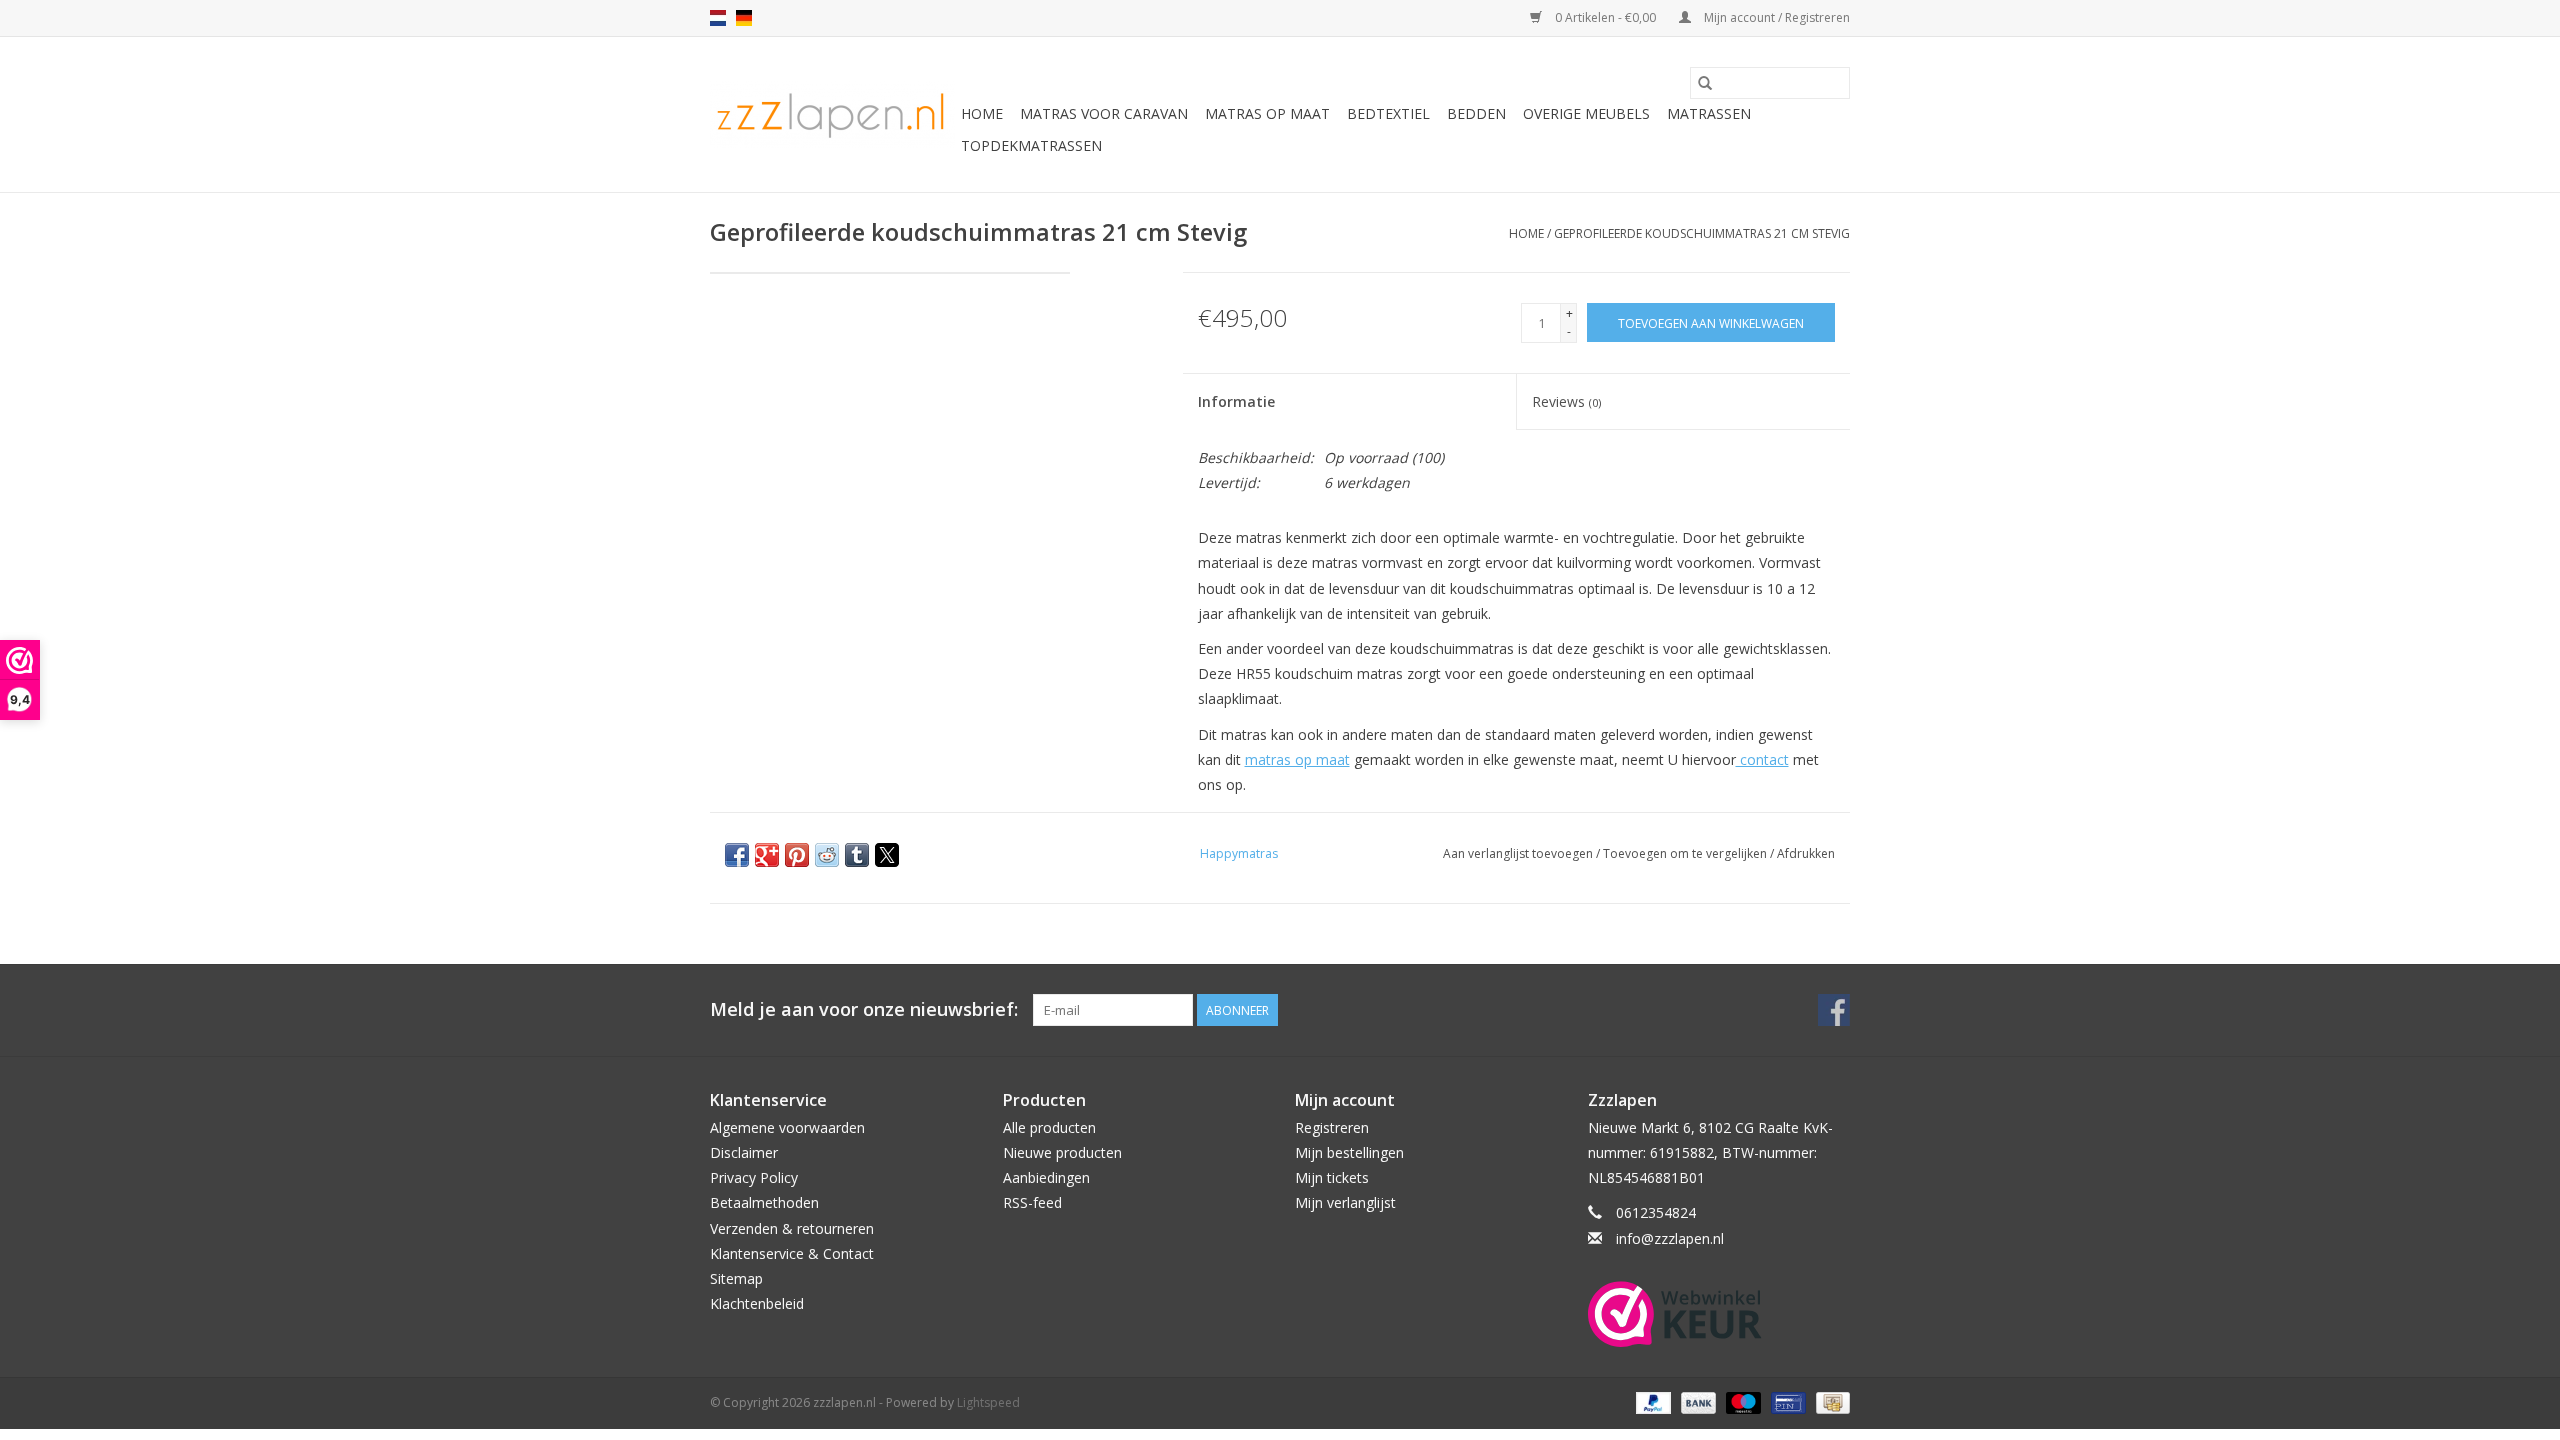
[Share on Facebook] (737, 855)
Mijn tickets (1332, 1177)
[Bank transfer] (1696, 1401)
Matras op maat (1267, 113)
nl (718, 18)
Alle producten (1049, 1127)
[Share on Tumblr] (857, 855)
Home (982, 113)
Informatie (1236, 401)
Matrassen (1709, 113)
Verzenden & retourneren (792, 1228)
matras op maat (1297, 759)
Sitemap (736, 1278)
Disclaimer (744, 1152)
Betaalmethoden (764, 1202)
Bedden (1476, 113)
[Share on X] (887, 855)
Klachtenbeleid (757, 1303)
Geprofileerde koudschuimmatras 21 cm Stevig (1702, 233)
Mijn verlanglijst (1345, 1202)
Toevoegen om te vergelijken (1686, 853)
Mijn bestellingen (1349, 1152)
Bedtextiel (1388, 113)
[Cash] (1829, 1401)
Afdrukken (1806, 853)
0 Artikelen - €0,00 (1605, 17)
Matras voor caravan (1104, 113)
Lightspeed (988, 1402)
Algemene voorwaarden (787, 1127)
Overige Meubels (1586, 113)
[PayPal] (1651, 1401)
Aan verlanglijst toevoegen (1519, 853)
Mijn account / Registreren (1775, 17)
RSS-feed (1032, 1202)
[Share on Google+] (767, 855)
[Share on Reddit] (827, 855)
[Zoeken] (1705, 83)
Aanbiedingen (1046, 1177)
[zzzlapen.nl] (832, 114)
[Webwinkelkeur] (1719, 1314)
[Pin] (1786, 1401)
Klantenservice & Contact (792, 1253)
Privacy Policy (754, 1177)
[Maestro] (1741, 1401)
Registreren (1332, 1127)
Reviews (1566, 401)
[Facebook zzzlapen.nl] (1834, 1010)
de (744, 18)
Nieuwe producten (1062, 1152)
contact (1762, 759)
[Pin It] (797, 855)
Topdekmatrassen (1031, 145)
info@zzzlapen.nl (1670, 1238)
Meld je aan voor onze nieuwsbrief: (864, 1009)
